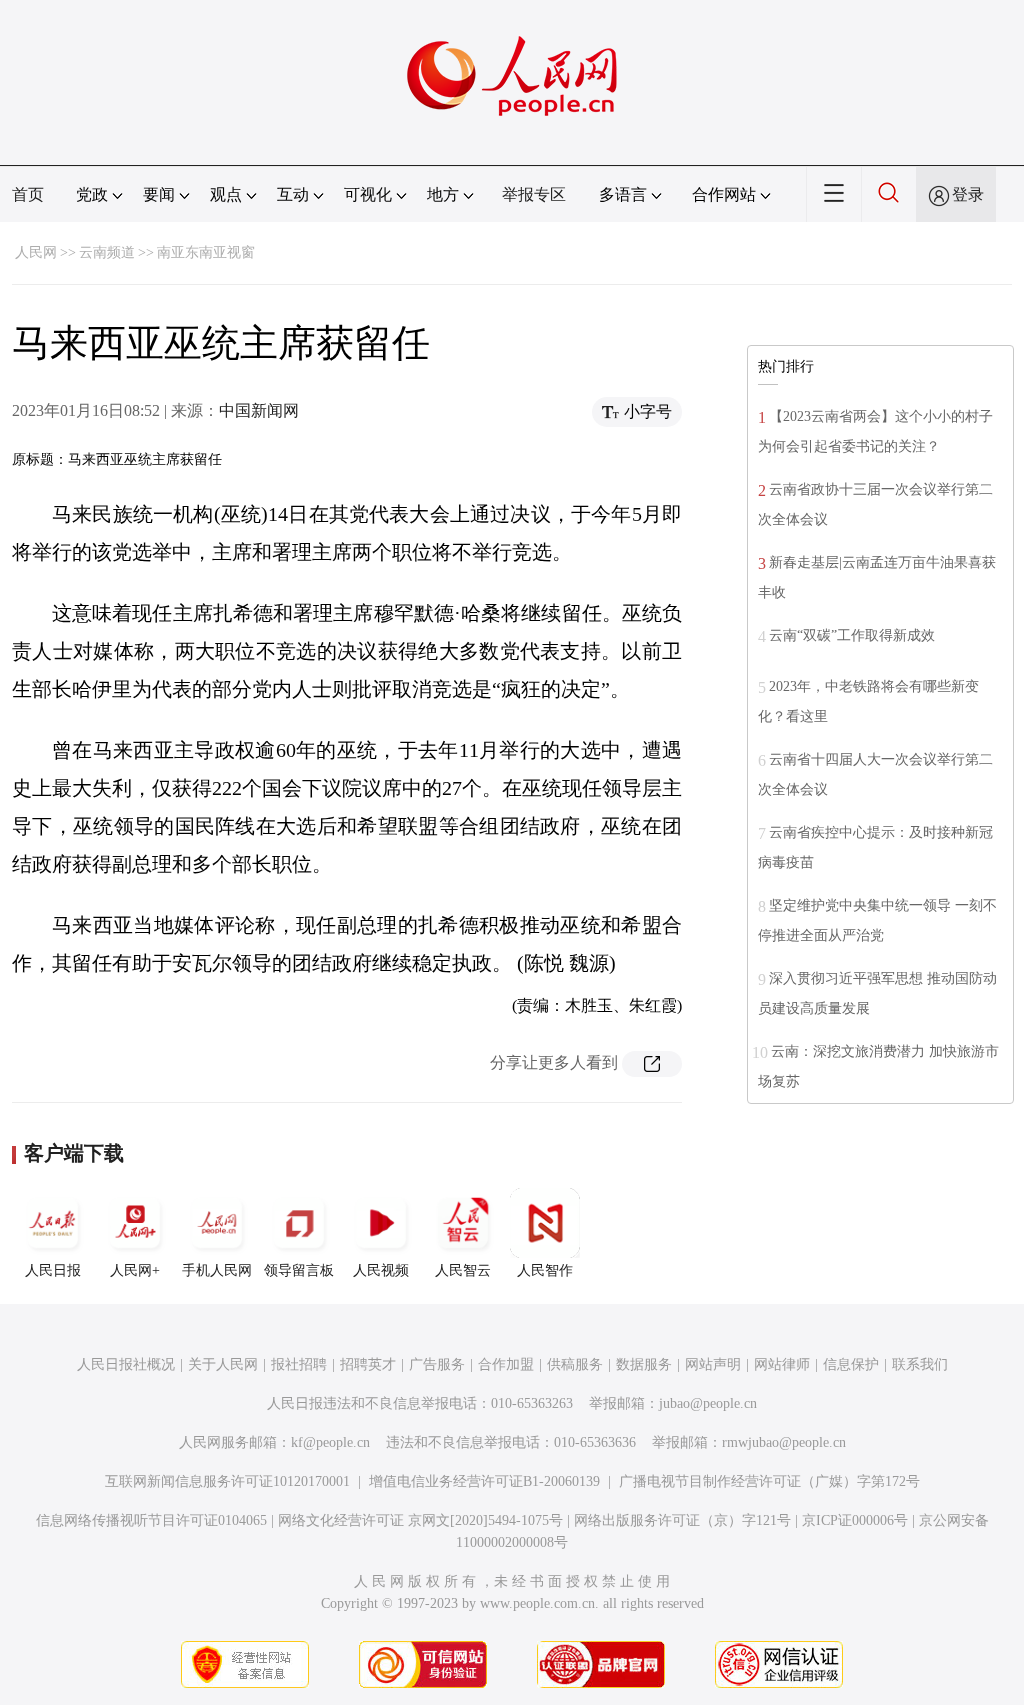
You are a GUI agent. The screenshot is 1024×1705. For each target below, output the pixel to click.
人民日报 (53, 1270)
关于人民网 (223, 1364)
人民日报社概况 (126, 1364)
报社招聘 (299, 1364)
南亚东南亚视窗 (206, 252)
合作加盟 (506, 1364)
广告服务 (437, 1364)
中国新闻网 (259, 410)
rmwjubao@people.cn (784, 1442)
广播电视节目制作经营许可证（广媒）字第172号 (769, 1481)
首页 (28, 194)
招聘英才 (368, 1364)
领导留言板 (299, 1270)
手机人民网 (217, 1270)
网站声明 (713, 1364)
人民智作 (545, 1270)
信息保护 (851, 1364)
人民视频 (381, 1270)
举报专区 (534, 194)
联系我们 (920, 1364)
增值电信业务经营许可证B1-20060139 (484, 1481)
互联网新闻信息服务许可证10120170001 (227, 1481)
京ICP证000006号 (855, 1520)
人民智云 (463, 1270)
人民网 (36, 252)
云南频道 (107, 252)
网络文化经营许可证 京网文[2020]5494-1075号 (420, 1520)
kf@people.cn (330, 1442)
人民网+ (135, 1270)
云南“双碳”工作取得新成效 (852, 635)
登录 (968, 194)
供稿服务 (575, 1364)
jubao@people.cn (708, 1403)
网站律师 (782, 1364)
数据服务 (644, 1364)
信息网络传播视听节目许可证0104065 (151, 1520)
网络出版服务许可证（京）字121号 (682, 1520)
